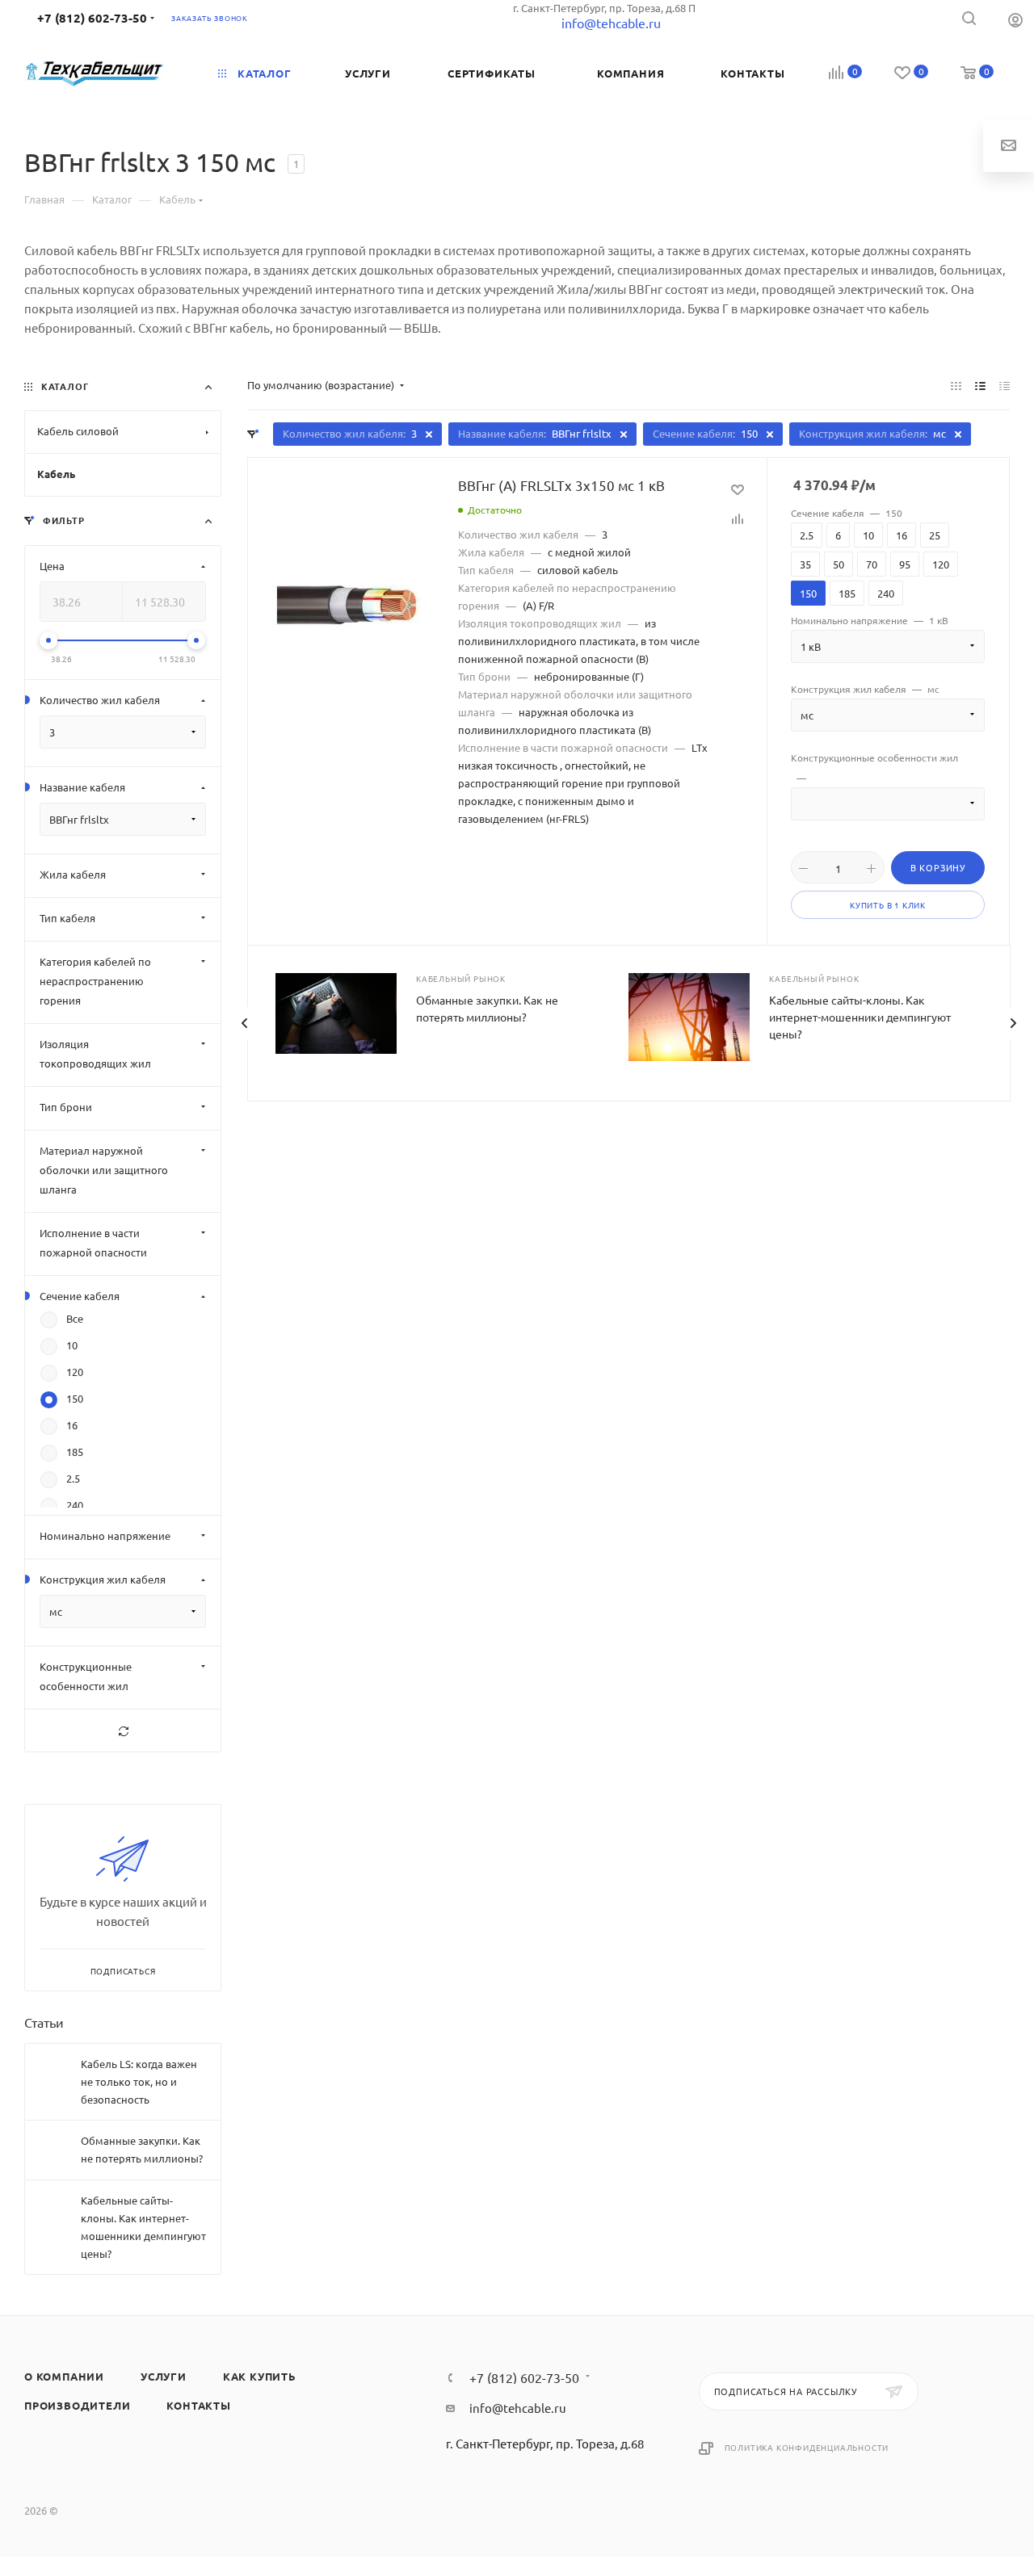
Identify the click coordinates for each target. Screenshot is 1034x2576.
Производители (77, 2405)
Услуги (164, 2376)
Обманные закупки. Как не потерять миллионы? (142, 2149)
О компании (64, 2376)
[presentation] (244, 1023)
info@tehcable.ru (518, 2408)
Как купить (260, 2376)
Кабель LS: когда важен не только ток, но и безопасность (139, 2081)
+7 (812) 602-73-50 (92, 18)
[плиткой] (956, 385)
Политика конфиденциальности (807, 2447)
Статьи (44, 2022)
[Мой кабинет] (1015, 19)
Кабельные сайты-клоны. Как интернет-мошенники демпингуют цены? (860, 1017)
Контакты (198, 2405)
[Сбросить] (123, 1731)
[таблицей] (1005, 385)
